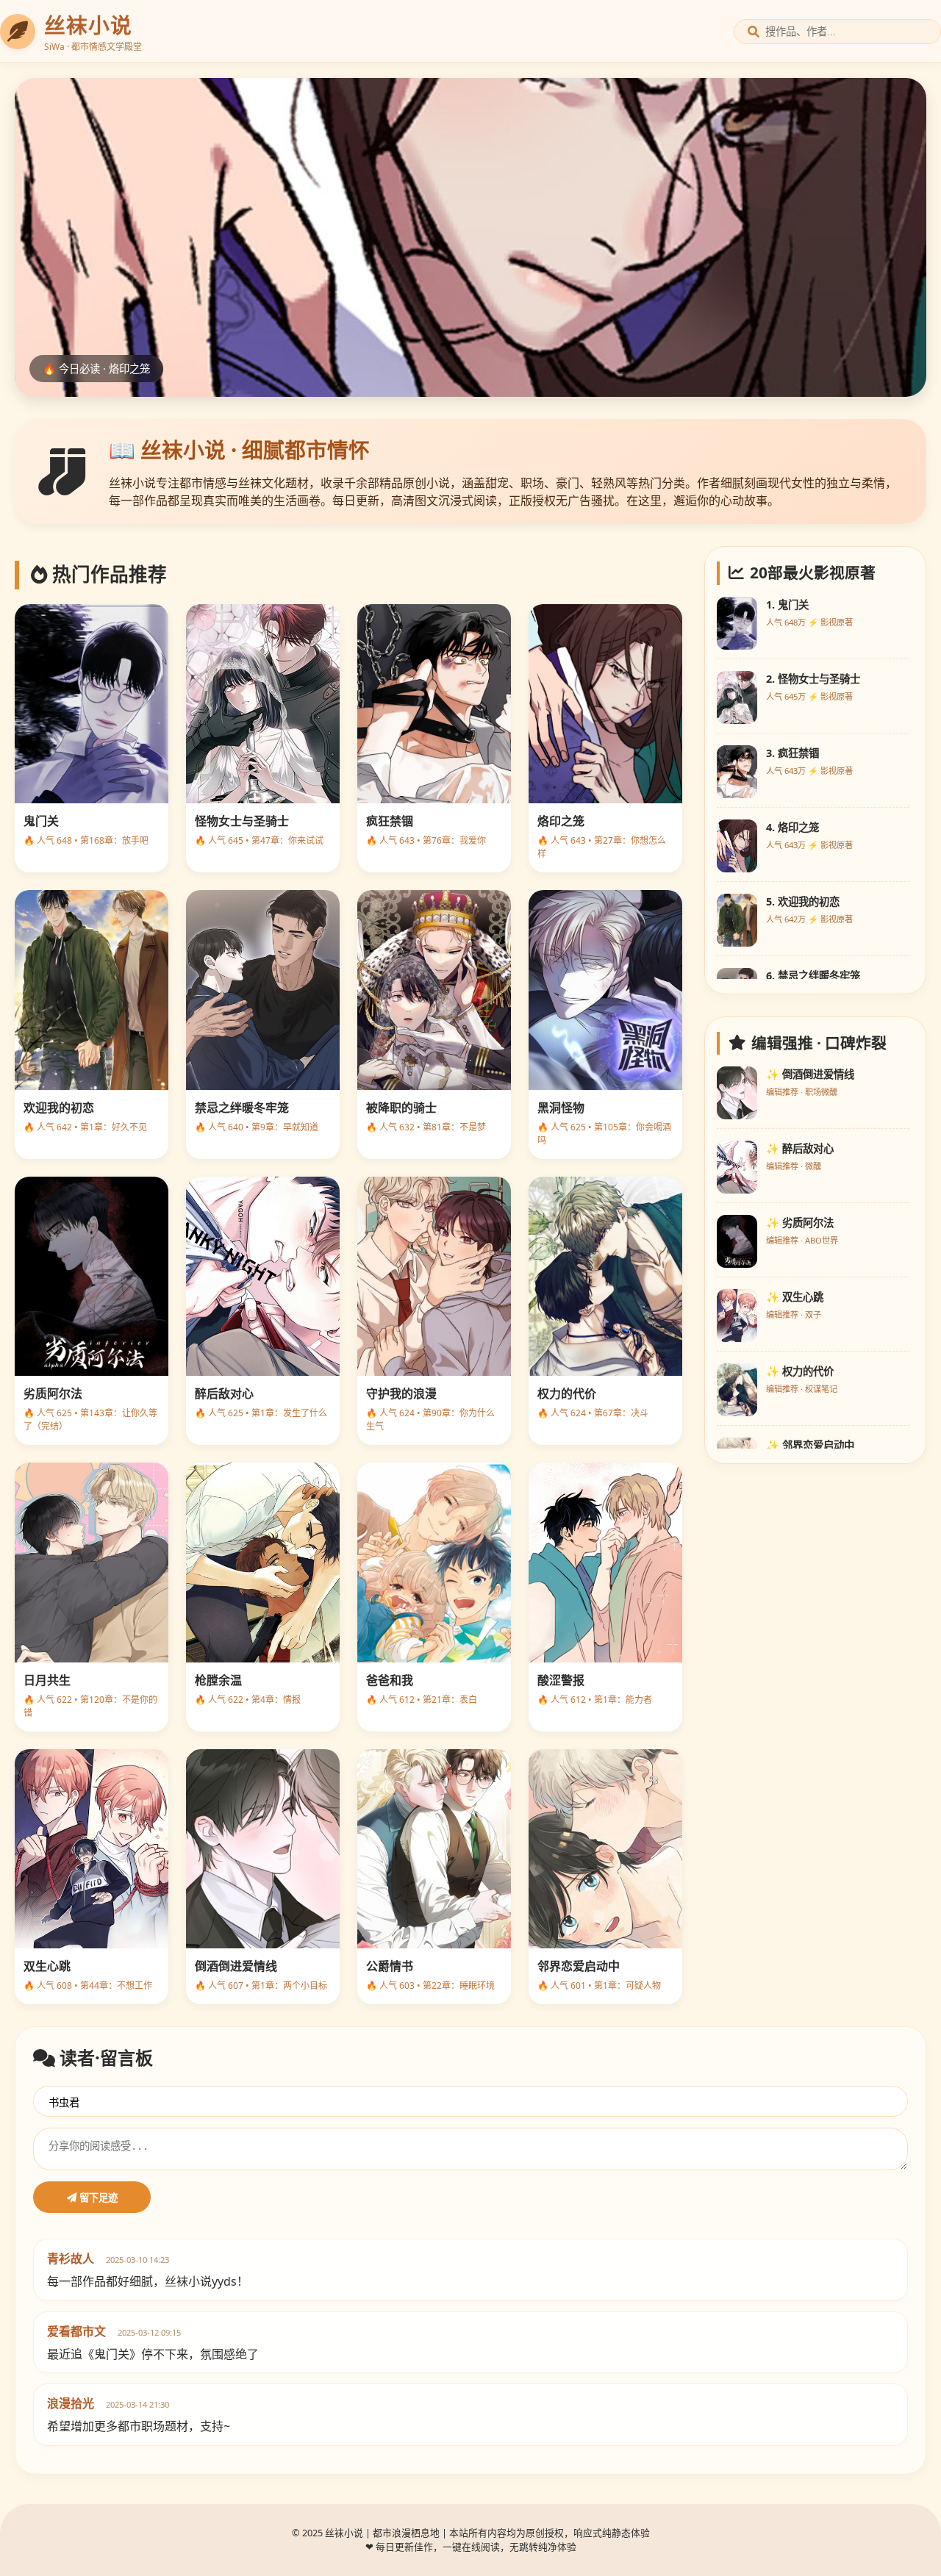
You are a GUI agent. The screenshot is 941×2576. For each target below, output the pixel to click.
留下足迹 (97, 2198)
